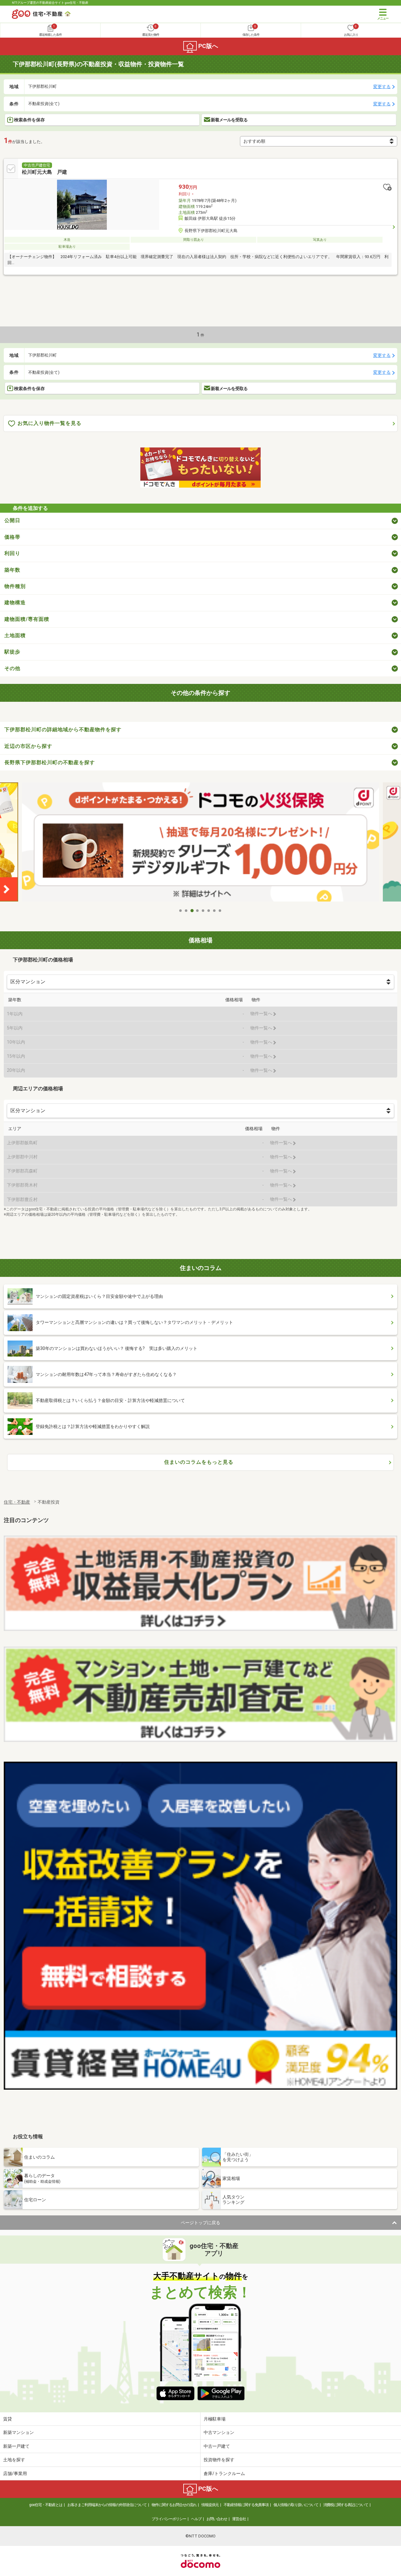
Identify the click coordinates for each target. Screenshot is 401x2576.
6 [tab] (209, 911)
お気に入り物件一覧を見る (49, 423)
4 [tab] (198, 911)
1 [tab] (181, 911)
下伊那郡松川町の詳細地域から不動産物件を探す (63, 730)
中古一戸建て (217, 2446)
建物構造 (15, 603)
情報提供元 (210, 2505)
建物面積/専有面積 (27, 619)
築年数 (12, 570)
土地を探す (14, 2460)
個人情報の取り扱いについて (296, 2505)
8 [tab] (220, 911)
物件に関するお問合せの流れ (174, 2505)
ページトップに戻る (200, 2223)
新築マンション (18, 2432)
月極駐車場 (215, 2419)
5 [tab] (203, 911)
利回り (12, 553)
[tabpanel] (200, 844)
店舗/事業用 (15, 2473)
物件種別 (15, 586)
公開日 (12, 520)
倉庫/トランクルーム (224, 2473)
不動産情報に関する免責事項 (246, 2505)
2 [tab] (186, 911)
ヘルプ (196, 2519)
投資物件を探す (219, 2460)
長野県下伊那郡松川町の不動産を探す (50, 762)
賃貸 (8, 2419)
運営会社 (239, 2519)
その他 (12, 668)
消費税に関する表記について (346, 2505)
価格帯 (12, 537)
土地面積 (15, 635)
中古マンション (219, 2432)
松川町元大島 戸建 (44, 172)
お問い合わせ (217, 2519)
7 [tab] (215, 911)
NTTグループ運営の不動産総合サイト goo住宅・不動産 (50, 3)
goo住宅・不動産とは (46, 2505)
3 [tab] (192, 911)
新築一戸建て (16, 2446)
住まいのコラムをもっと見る (199, 1462)
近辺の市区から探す (28, 746)
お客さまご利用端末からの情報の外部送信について (107, 2505)
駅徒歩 (12, 652)
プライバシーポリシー (169, 2519)
